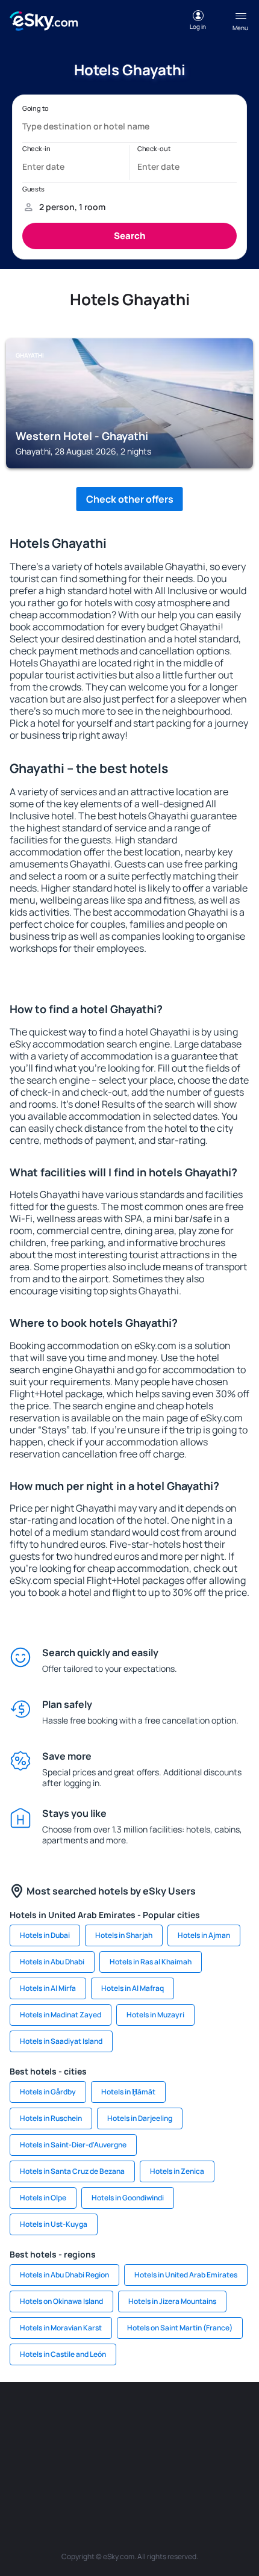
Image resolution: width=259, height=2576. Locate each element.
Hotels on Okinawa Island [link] (61, 2301)
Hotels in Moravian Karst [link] (61, 2328)
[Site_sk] (57, 2447)
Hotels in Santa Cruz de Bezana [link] (72, 2171)
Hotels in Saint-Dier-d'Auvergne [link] (73, 2145)
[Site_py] (184, 2475)
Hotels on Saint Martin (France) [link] (180, 2328)
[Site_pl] (129, 2418)
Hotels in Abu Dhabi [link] (52, 1962)
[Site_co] (129, 2447)
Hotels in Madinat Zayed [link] (61, 2015)
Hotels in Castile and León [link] (63, 2354)
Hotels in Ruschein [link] (51, 2118)
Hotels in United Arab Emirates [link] (186, 2275)
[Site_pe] (166, 2418)
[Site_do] (166, 2447)
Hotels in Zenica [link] (177, 2171)
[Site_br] (21, 2418)
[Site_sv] (238, 2447)
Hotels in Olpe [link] (43, 2198)
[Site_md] (21, 2447)
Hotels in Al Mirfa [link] (48, 1988)
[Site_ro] (57, 2418)
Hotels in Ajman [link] (204, 1935)
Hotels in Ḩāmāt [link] (128, 2092)
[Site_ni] (75, 2475)
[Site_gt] (111, 2475)
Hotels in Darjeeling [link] (140, 2118)
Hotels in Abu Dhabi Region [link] (64, 2275)
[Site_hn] (148, 2475)
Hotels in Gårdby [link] (48, 2092)
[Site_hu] (93, 2447)
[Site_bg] (93, 2418)
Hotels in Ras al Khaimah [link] (151, 1962)
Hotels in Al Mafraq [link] (133, 1988)
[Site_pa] (202, 2447)
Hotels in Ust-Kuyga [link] (54, 2224)
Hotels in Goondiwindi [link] (128, 2198)
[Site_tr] (202, 2418)
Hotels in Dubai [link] (45, 1935)
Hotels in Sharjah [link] (124, 1935)
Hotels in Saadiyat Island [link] (61, 2041)
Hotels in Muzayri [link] (155, 2015)
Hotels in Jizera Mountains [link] (172, 2301)
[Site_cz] (238, 2418)
